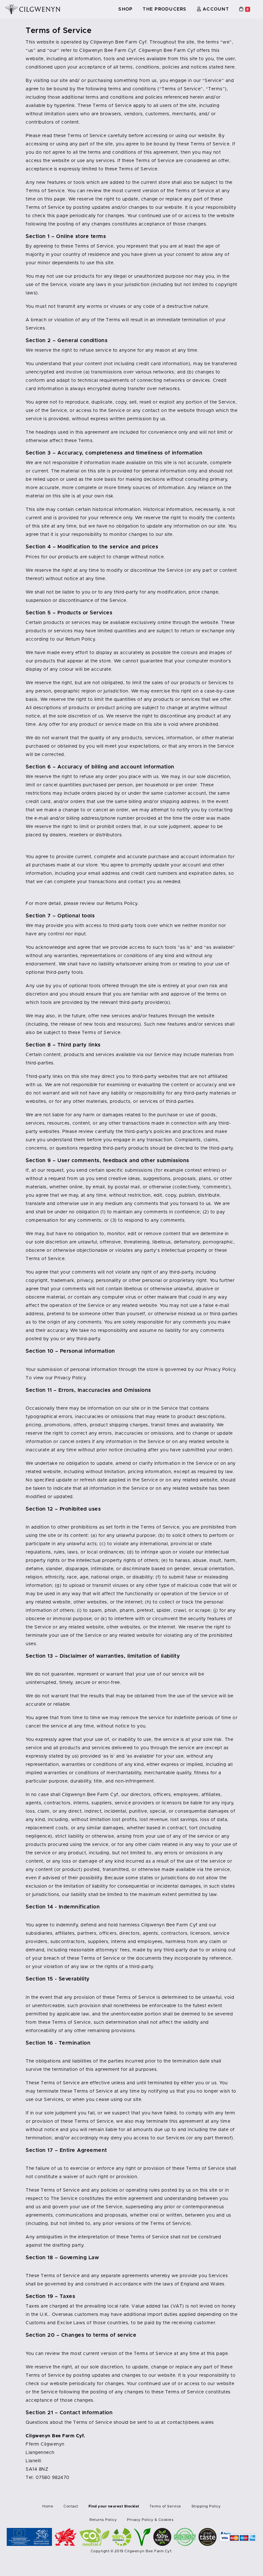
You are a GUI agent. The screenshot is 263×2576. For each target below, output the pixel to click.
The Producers (165, 9)
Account (215, 9)
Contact (71, 2506)
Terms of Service (165, 2506)
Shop (125, 9)
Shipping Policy (206, 2506)
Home (48, 2506)
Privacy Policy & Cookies (150, 2520)
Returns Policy (103, 2520)
